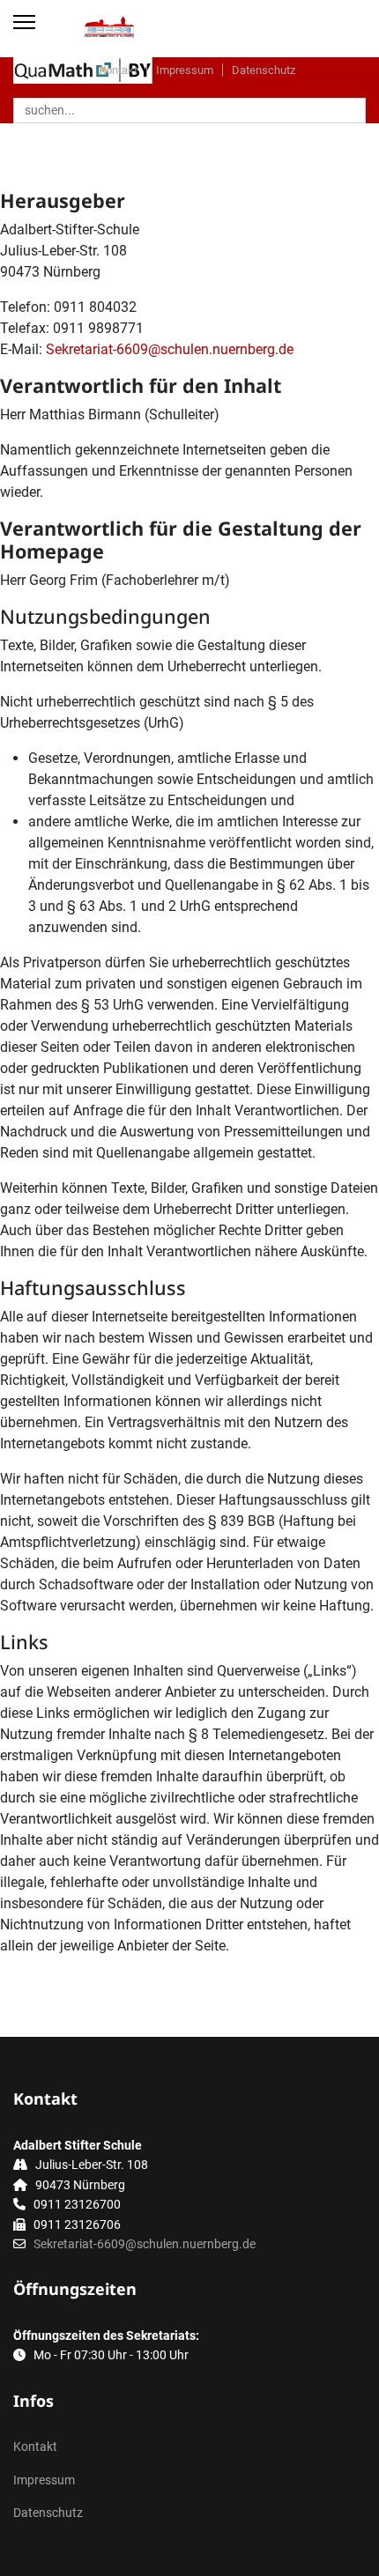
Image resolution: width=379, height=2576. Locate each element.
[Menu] (24, 22)
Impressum (185, 70)
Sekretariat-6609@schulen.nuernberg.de (170, 349)
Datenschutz (264, 70)
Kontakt (118, 70)
